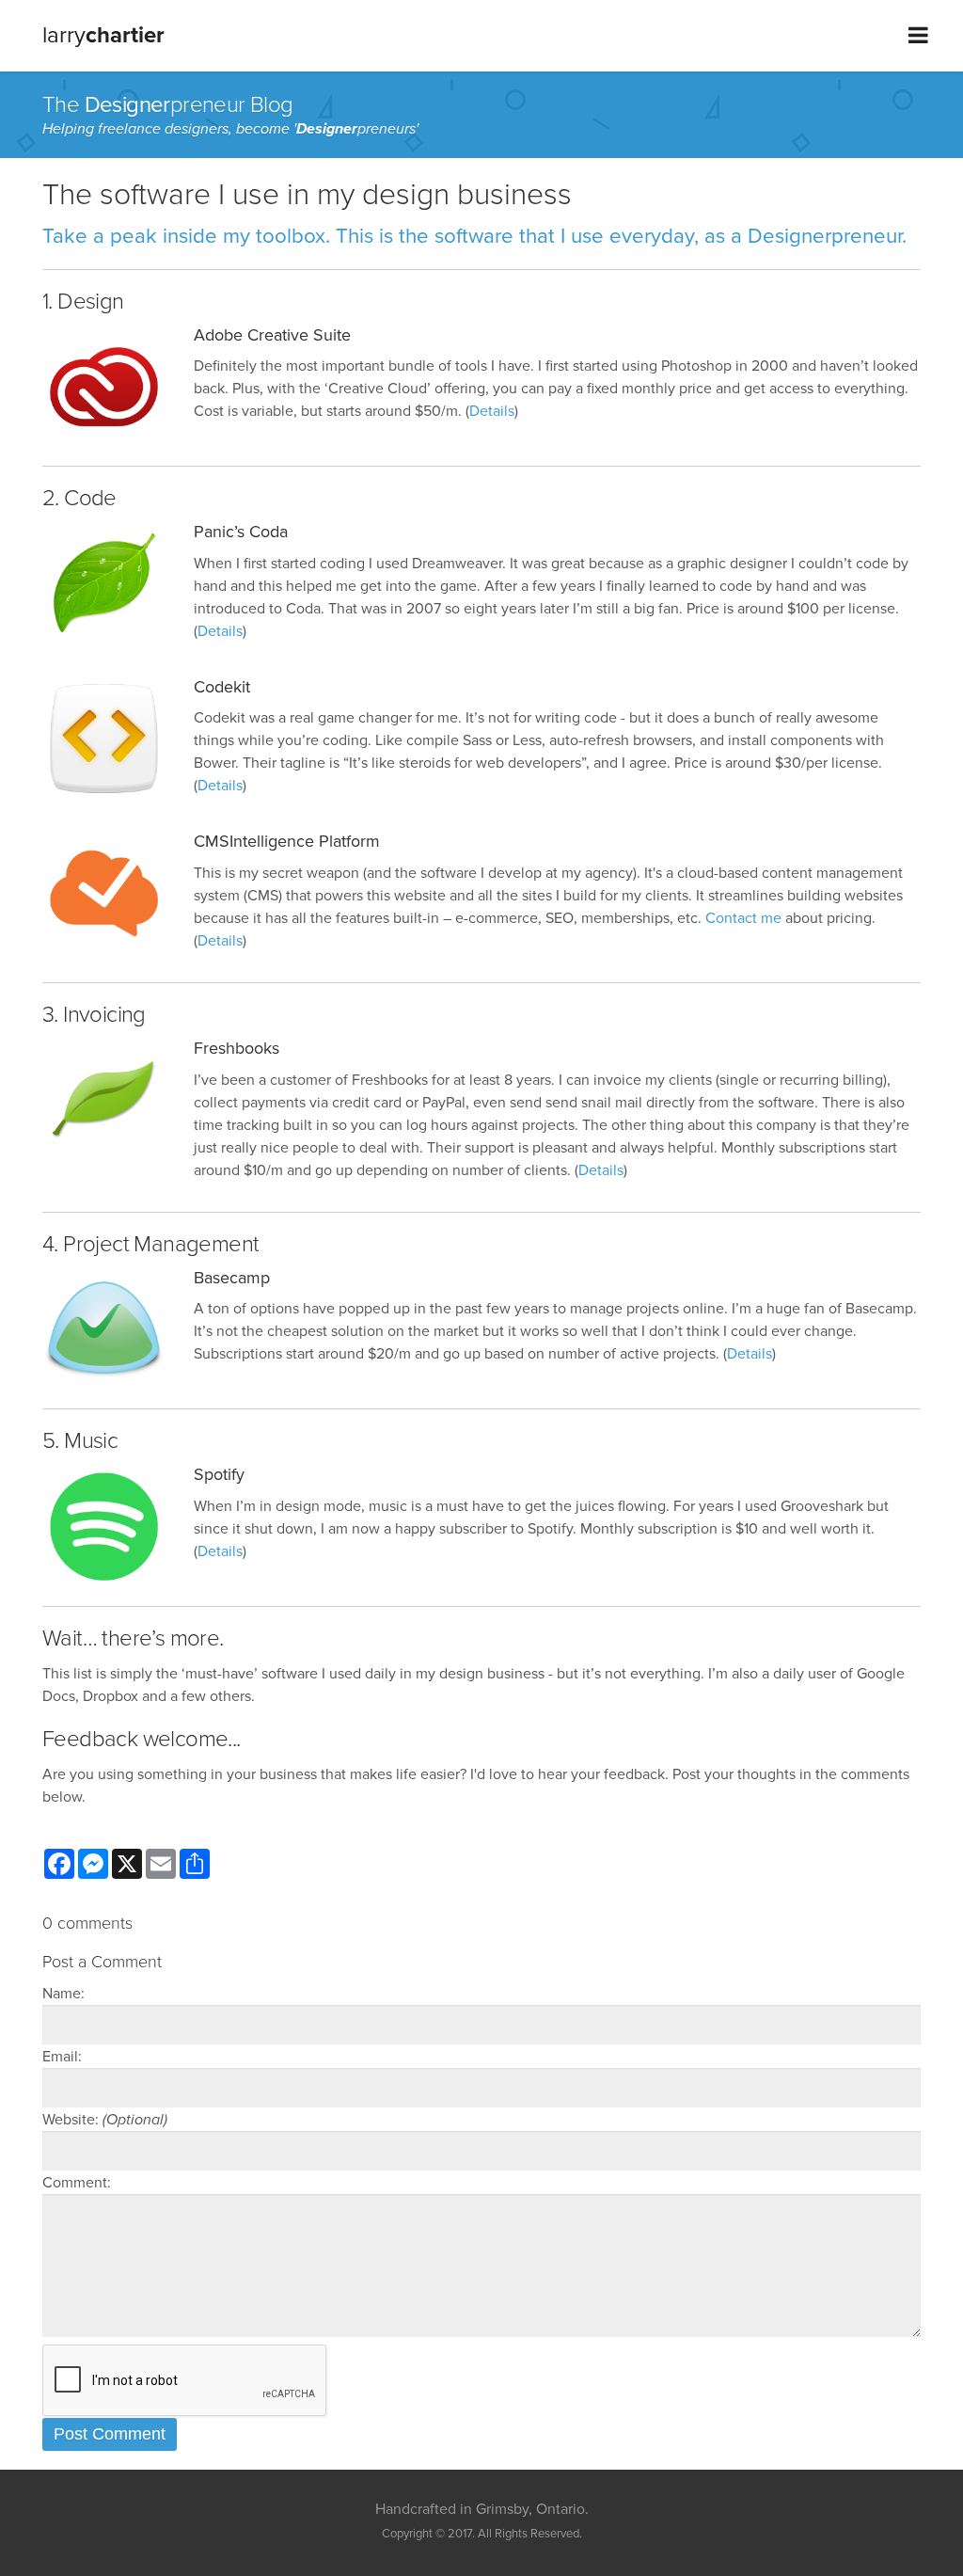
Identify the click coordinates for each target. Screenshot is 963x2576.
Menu (918, 36)
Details (492, 411)
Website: (105, 2120)
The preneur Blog (168, 105)
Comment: (77, 2183)
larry (103, 35)
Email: (62, 2057)
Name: (63, 1994)
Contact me (743, 918)
